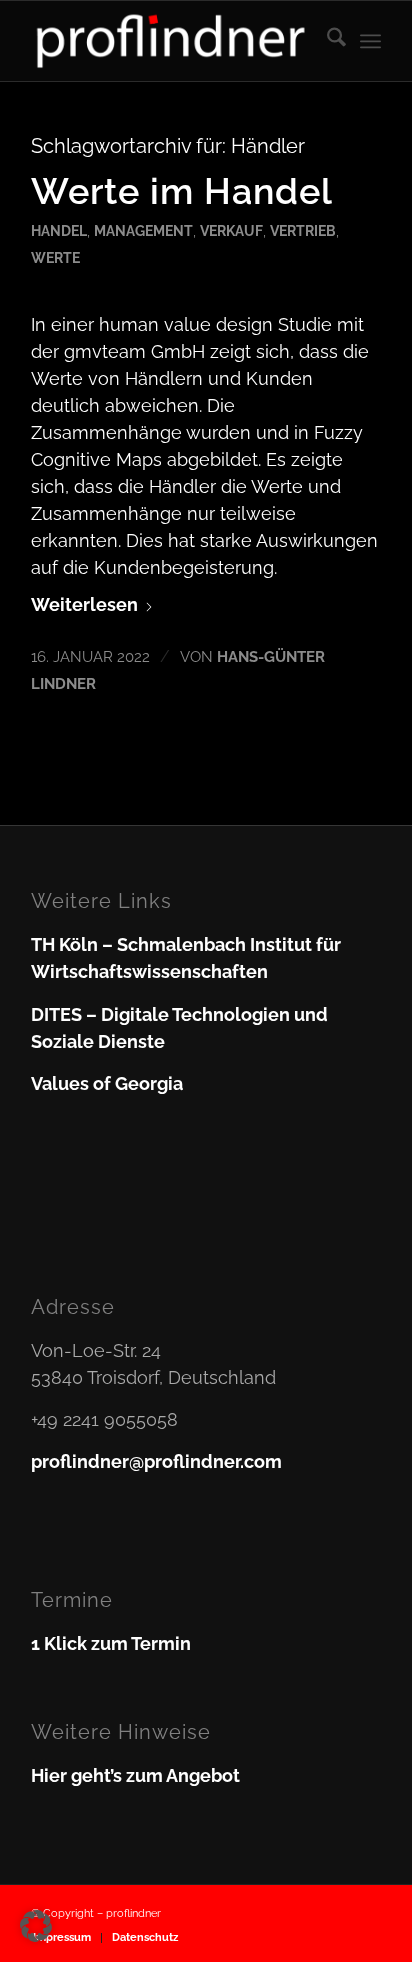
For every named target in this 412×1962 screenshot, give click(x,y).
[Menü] (370, 41)
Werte (55, 257)
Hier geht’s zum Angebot (135, 1775)
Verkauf (231, 230)
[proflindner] (171, 41)
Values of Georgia (107, 1083)
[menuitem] (326, 41)
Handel (59, 230)
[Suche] (326, 41)
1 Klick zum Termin (111, 1643)
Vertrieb (303, 230)
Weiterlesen (84, 604)
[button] (36, 1926)
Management (143, 230)
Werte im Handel (182, 191)
